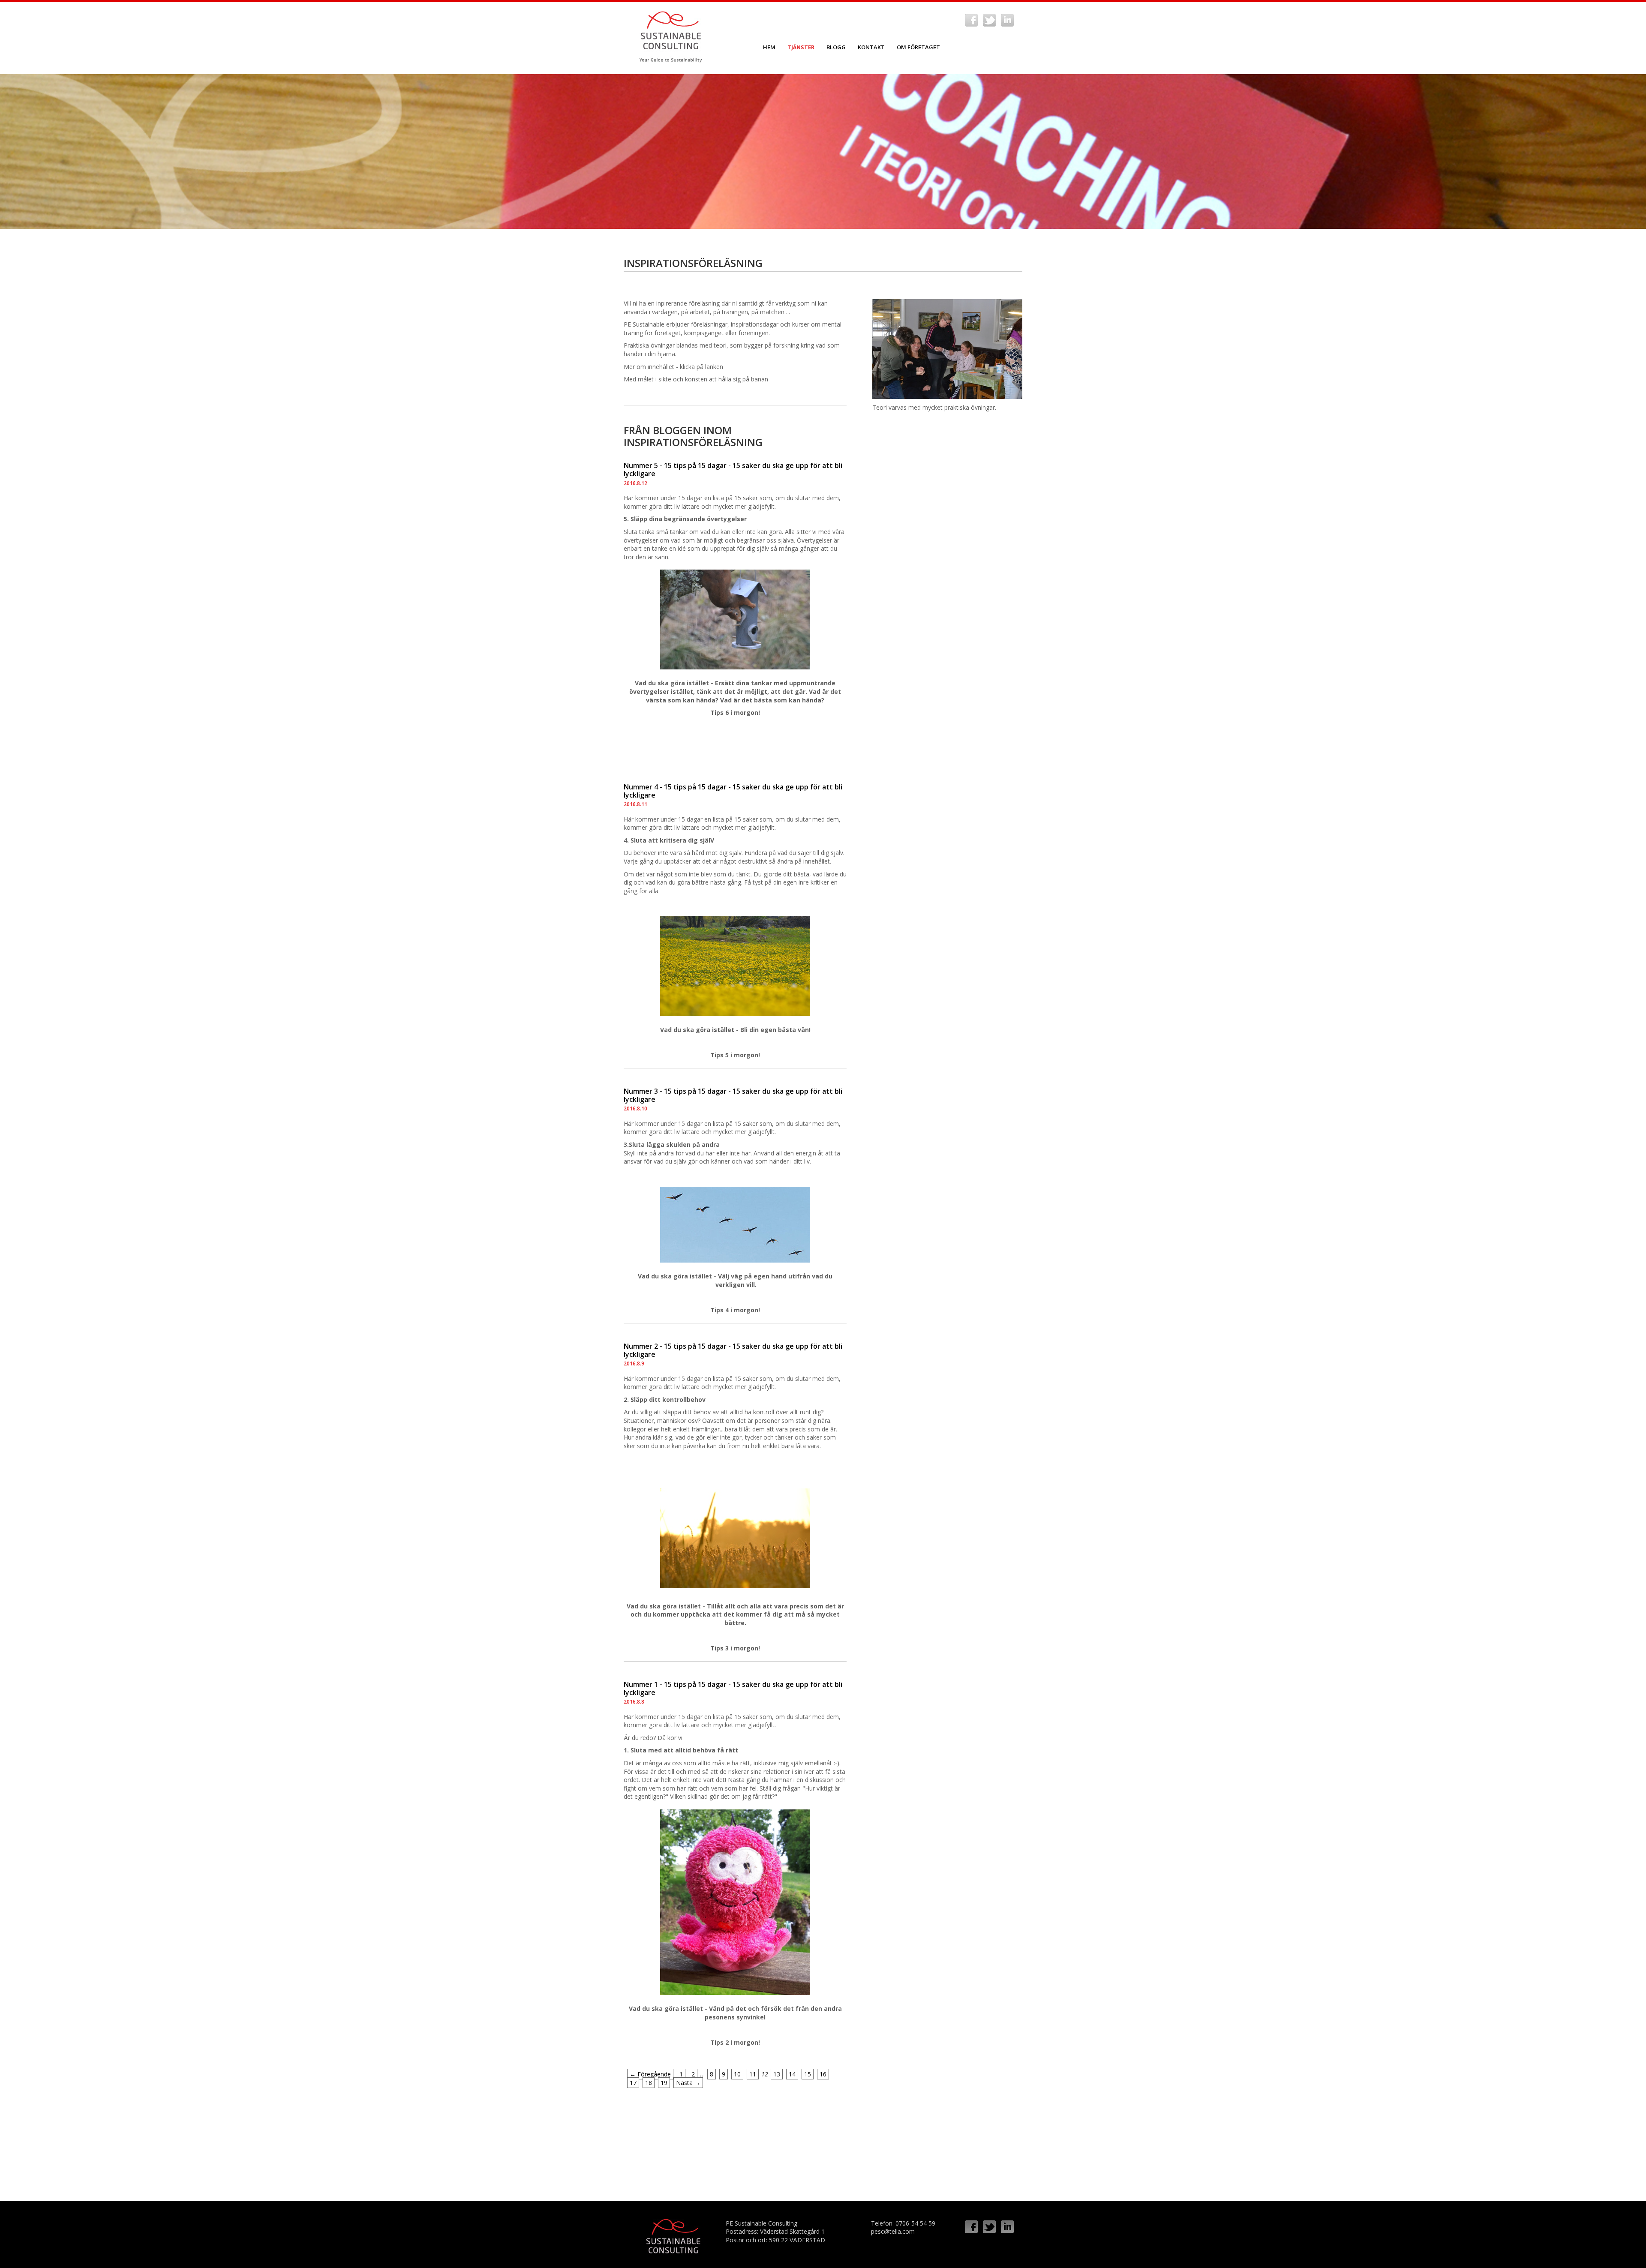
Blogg (836, 47)
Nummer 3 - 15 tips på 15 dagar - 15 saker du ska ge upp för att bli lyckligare (733, 1095)
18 (649, 2083)
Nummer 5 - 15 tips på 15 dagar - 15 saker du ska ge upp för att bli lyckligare (733, 469)
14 (792, 2074)
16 (823, 2074)
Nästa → (688, 2083)
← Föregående (650, 2074)
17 (633, 2083)
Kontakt (871, 47)
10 (737, 2074)
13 (777, 2074)
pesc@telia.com (893, 2231)
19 (664, 2083)
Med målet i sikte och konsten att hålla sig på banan (696, 379)
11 (753, 2074)
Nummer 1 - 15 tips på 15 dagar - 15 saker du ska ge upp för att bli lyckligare (733, 1688)
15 (808, 2074)
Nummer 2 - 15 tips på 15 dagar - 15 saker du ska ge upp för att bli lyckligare (733, 1350)
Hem (769, 47)
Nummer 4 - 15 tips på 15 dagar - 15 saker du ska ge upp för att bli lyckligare (733, 791)
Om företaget (918, 47)
